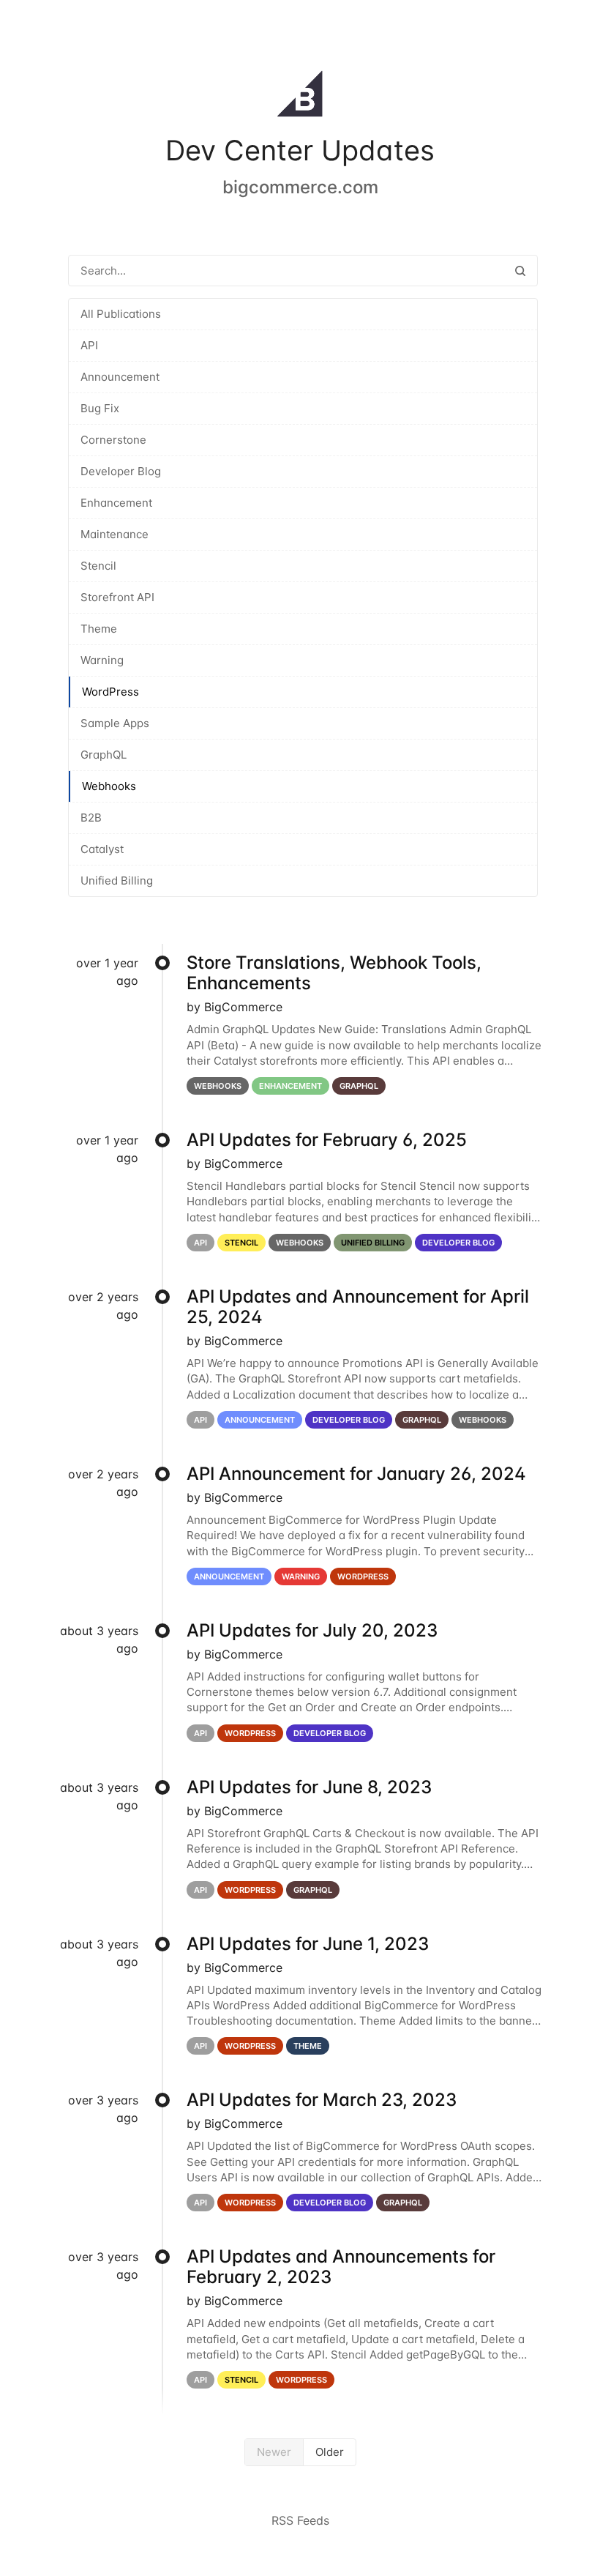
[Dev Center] (300, 97)
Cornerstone (113, 440)
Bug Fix (100, 408)
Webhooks (109, 786)
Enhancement (116, 503)
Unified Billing (117, 881)
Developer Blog (121, 471)
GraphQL (104, 755)
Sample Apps (115, 723)
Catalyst (102, 849)
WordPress (110, 692)
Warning (102, 660)
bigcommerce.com (300, 187)
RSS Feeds (300, 2520)
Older (330, 2452)
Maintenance (115, 534)
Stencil (98, 566)
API (89, 345)
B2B (91, 818)
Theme (99, 629)
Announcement (120, 377)
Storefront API (117, 597)
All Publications (121, 314)
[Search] (520, 271)
